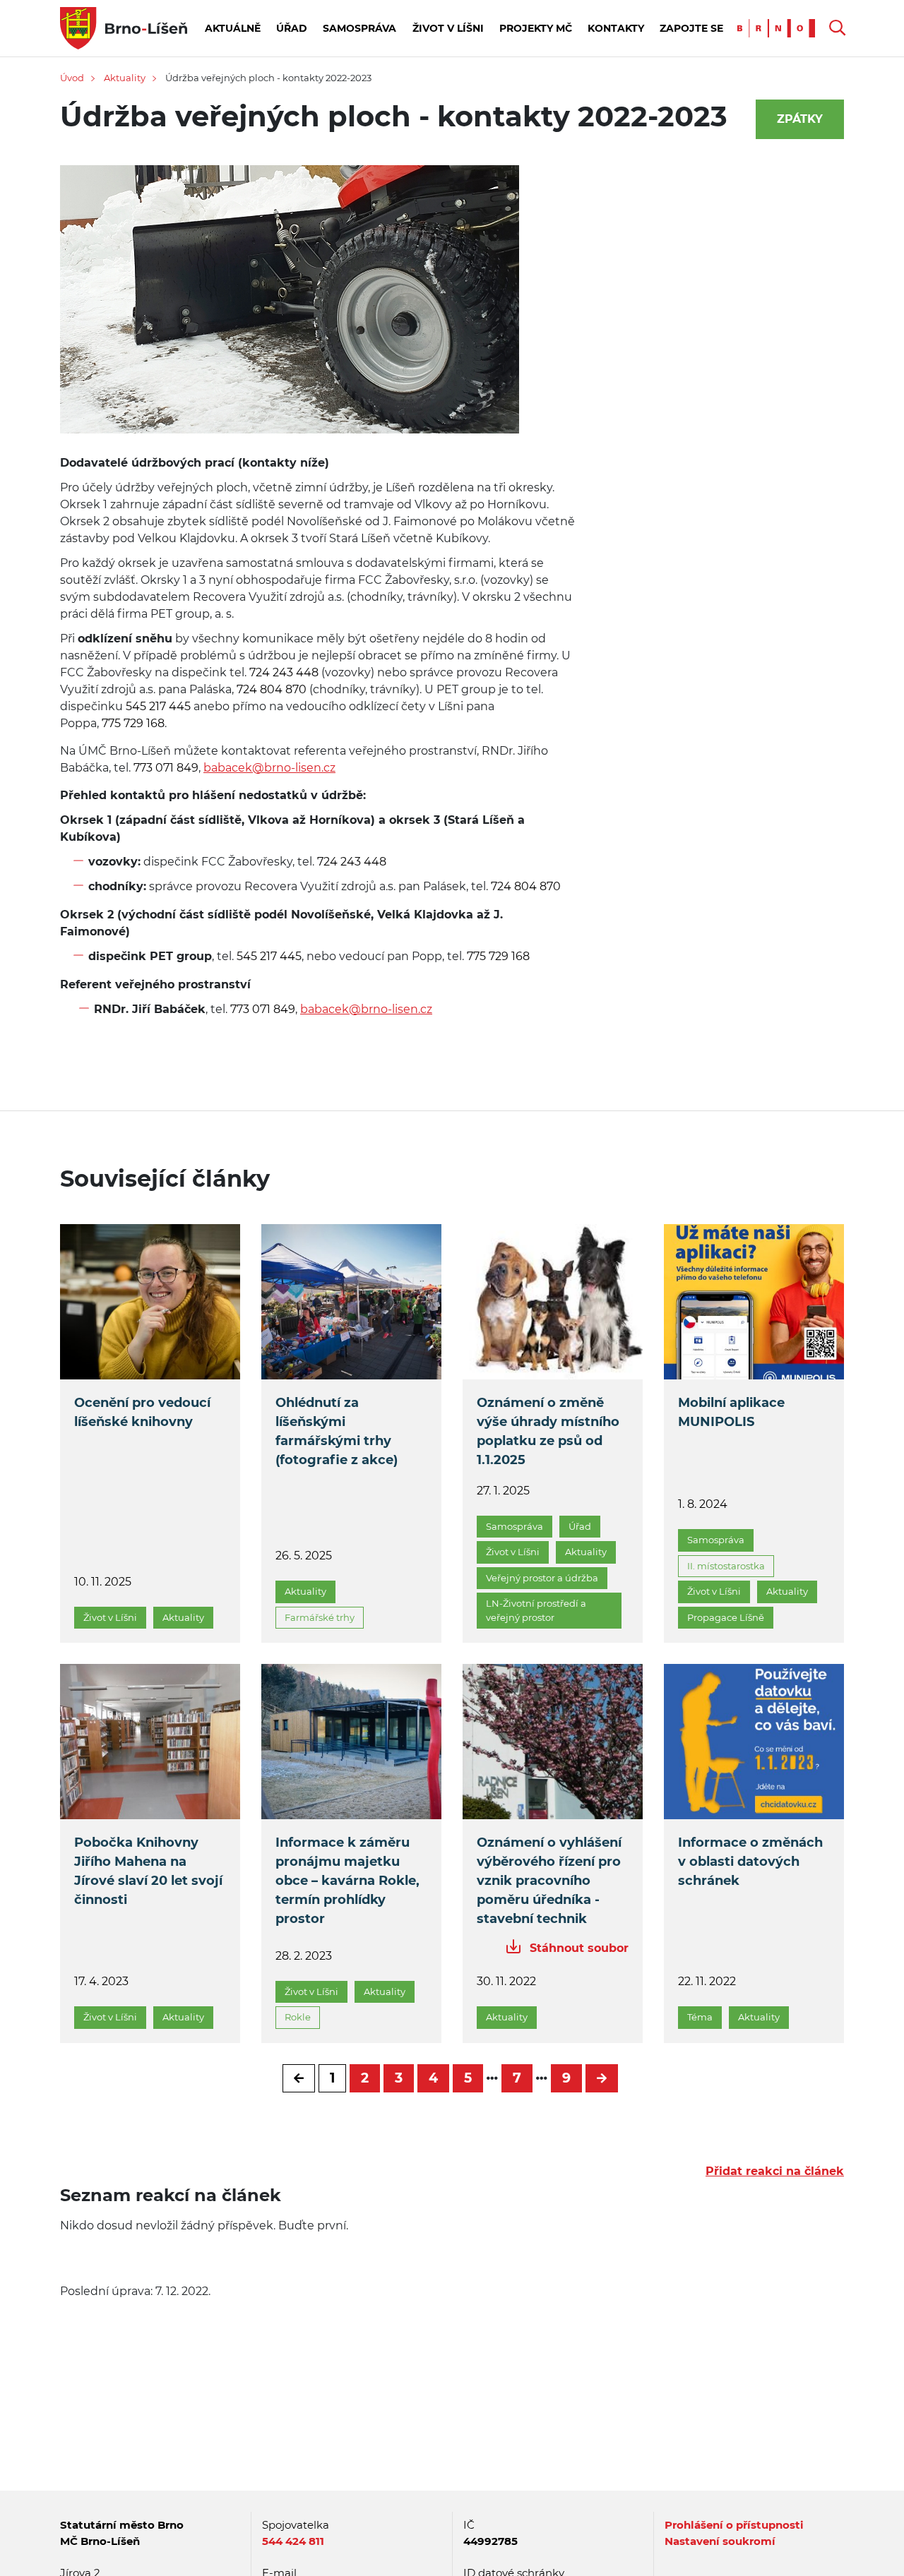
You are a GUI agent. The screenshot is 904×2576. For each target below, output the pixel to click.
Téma (700, 2017)
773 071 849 (165, 768)
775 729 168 (132, 723)
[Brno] (780, 27)
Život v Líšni (448, 28)
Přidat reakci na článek (775, 2171)
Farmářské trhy (320, 1617)
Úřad (292, 28)
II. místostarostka (726, 1566)
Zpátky (800, 119)
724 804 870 (270, 689)
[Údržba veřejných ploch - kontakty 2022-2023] (290, 309)
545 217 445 (157, 706)
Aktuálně (233, 28)
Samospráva (359, 28)
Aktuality (125, 78)
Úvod (72, 78)
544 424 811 (293, 2541)
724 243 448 (282, 672)
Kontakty (616, 28)
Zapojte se (691, 28)
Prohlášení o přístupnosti (734, 2525)
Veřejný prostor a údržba (542, 1578)
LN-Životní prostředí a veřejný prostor (536, 1610)
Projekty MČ (536, 28)
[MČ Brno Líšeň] (124, 27)
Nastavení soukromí (720, 2541)
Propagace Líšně (726, 1617)
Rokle (298, 2017)
